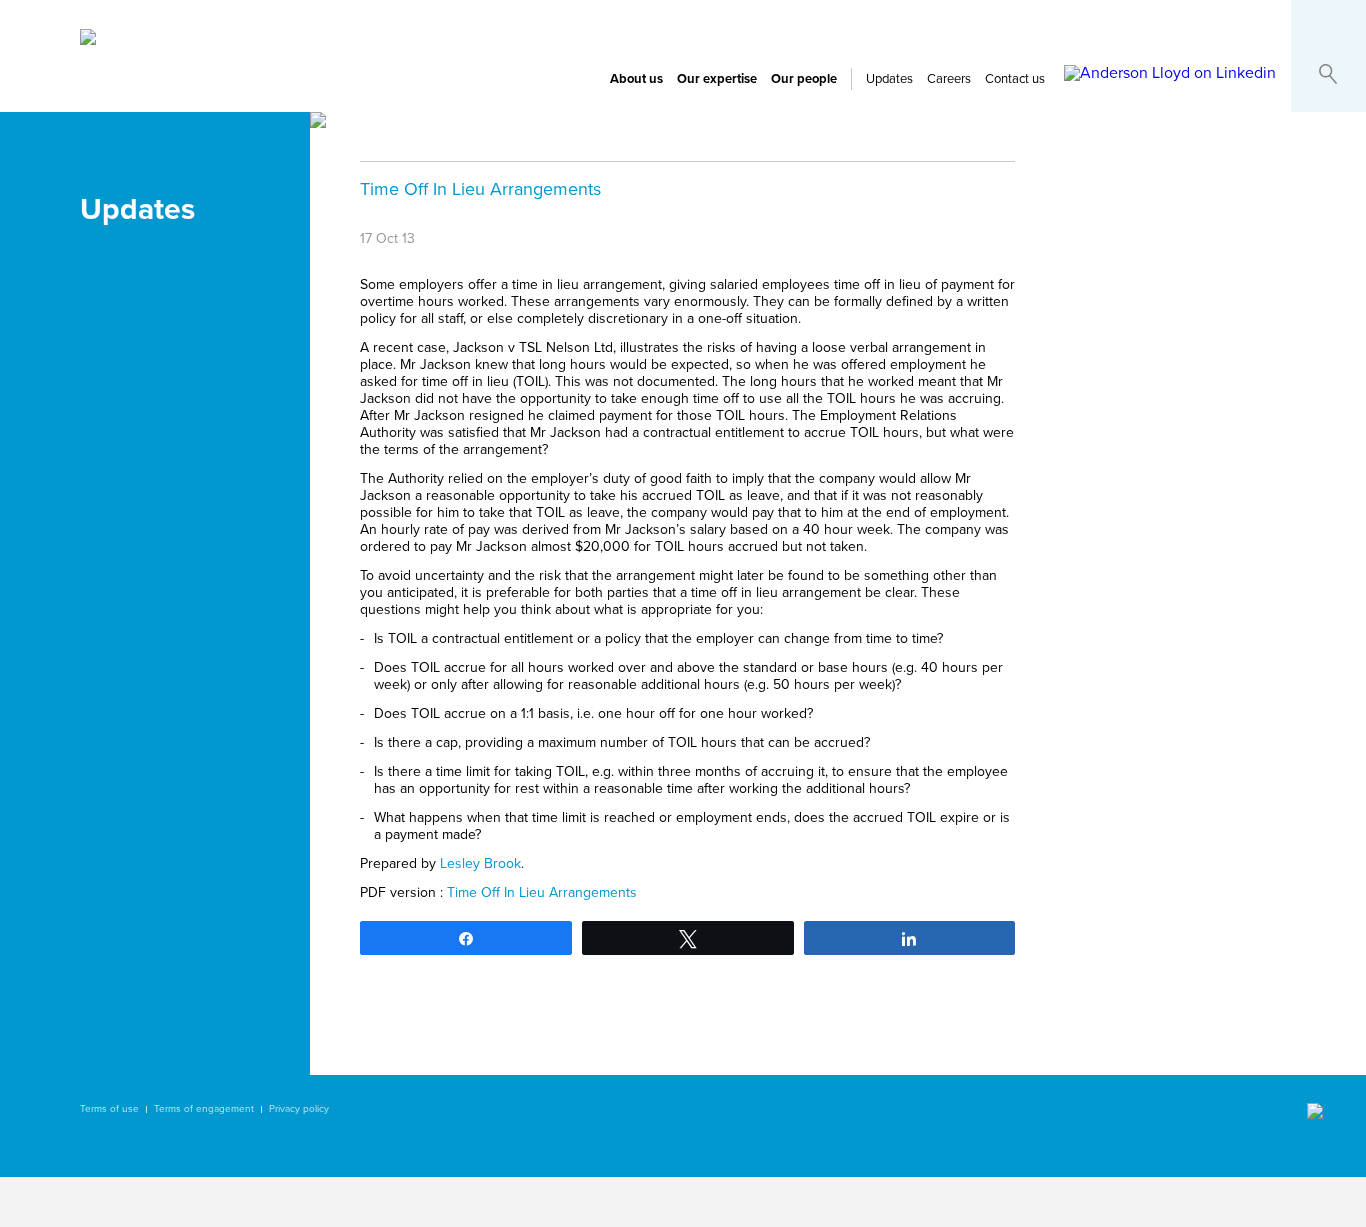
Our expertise (717, 79)
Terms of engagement (204, 1109)
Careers (949, 79)
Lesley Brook (480, 863)
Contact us (1015, 79)
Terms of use (109, 1109)
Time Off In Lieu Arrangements (542, 892)
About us (636, 79)
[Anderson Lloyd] (88, 40)
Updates (889, 79)
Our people (804, 79)
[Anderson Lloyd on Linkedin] (1170, 73)
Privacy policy (299, 1109)
